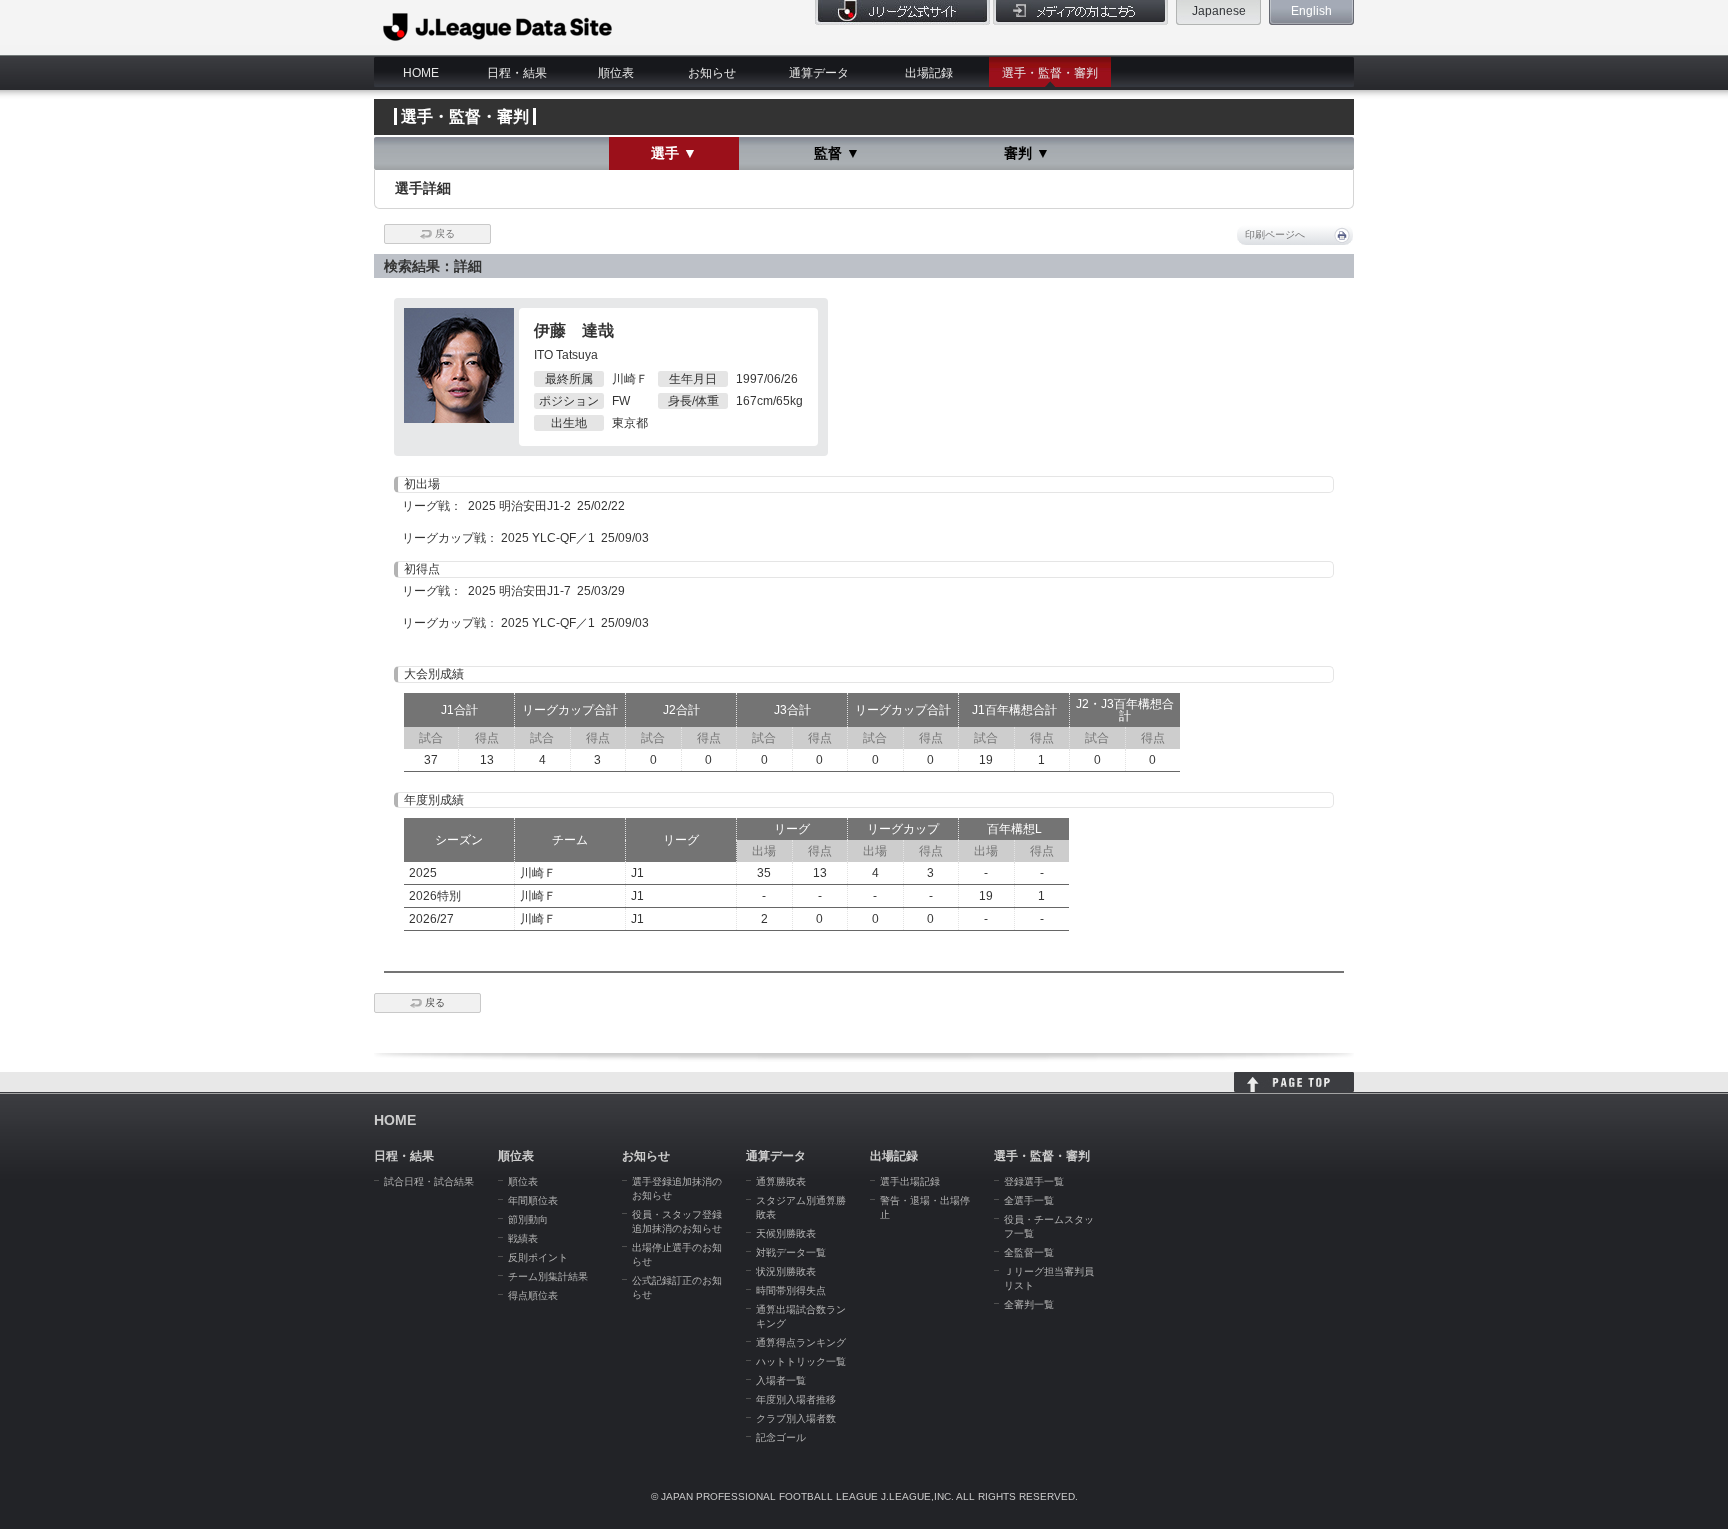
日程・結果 (517, 73)
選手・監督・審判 (1050, 73)
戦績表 (523, 1238)
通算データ (819, 73)
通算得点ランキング (801, 1342)
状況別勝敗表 (786, 1271)
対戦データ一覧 (791, 1252)
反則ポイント (538, 1257)
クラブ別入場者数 (796, 1418)
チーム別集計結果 (548, 1276)
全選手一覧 (1029, 1200)
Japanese (1219, 11)
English (1311, 11)
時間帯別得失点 (791, 1290)
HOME (421, 73)
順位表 (616, 73)
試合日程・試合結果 (429, 1181)
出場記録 (929, 73)
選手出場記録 (910, 1181)
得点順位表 (533, 1295)
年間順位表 (533, 1200)
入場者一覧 (781, 1380)
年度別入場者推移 (796, 1399)
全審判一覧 (1029, 1304)
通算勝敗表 (781, 1181)
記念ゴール (781, 1437)
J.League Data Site (498, 27)
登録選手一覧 (1034, 1181)
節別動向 (528, 1219)
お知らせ (712, 73)
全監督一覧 (1029, 1252)
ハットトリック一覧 (801, 1361)
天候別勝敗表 (786, 1233)
